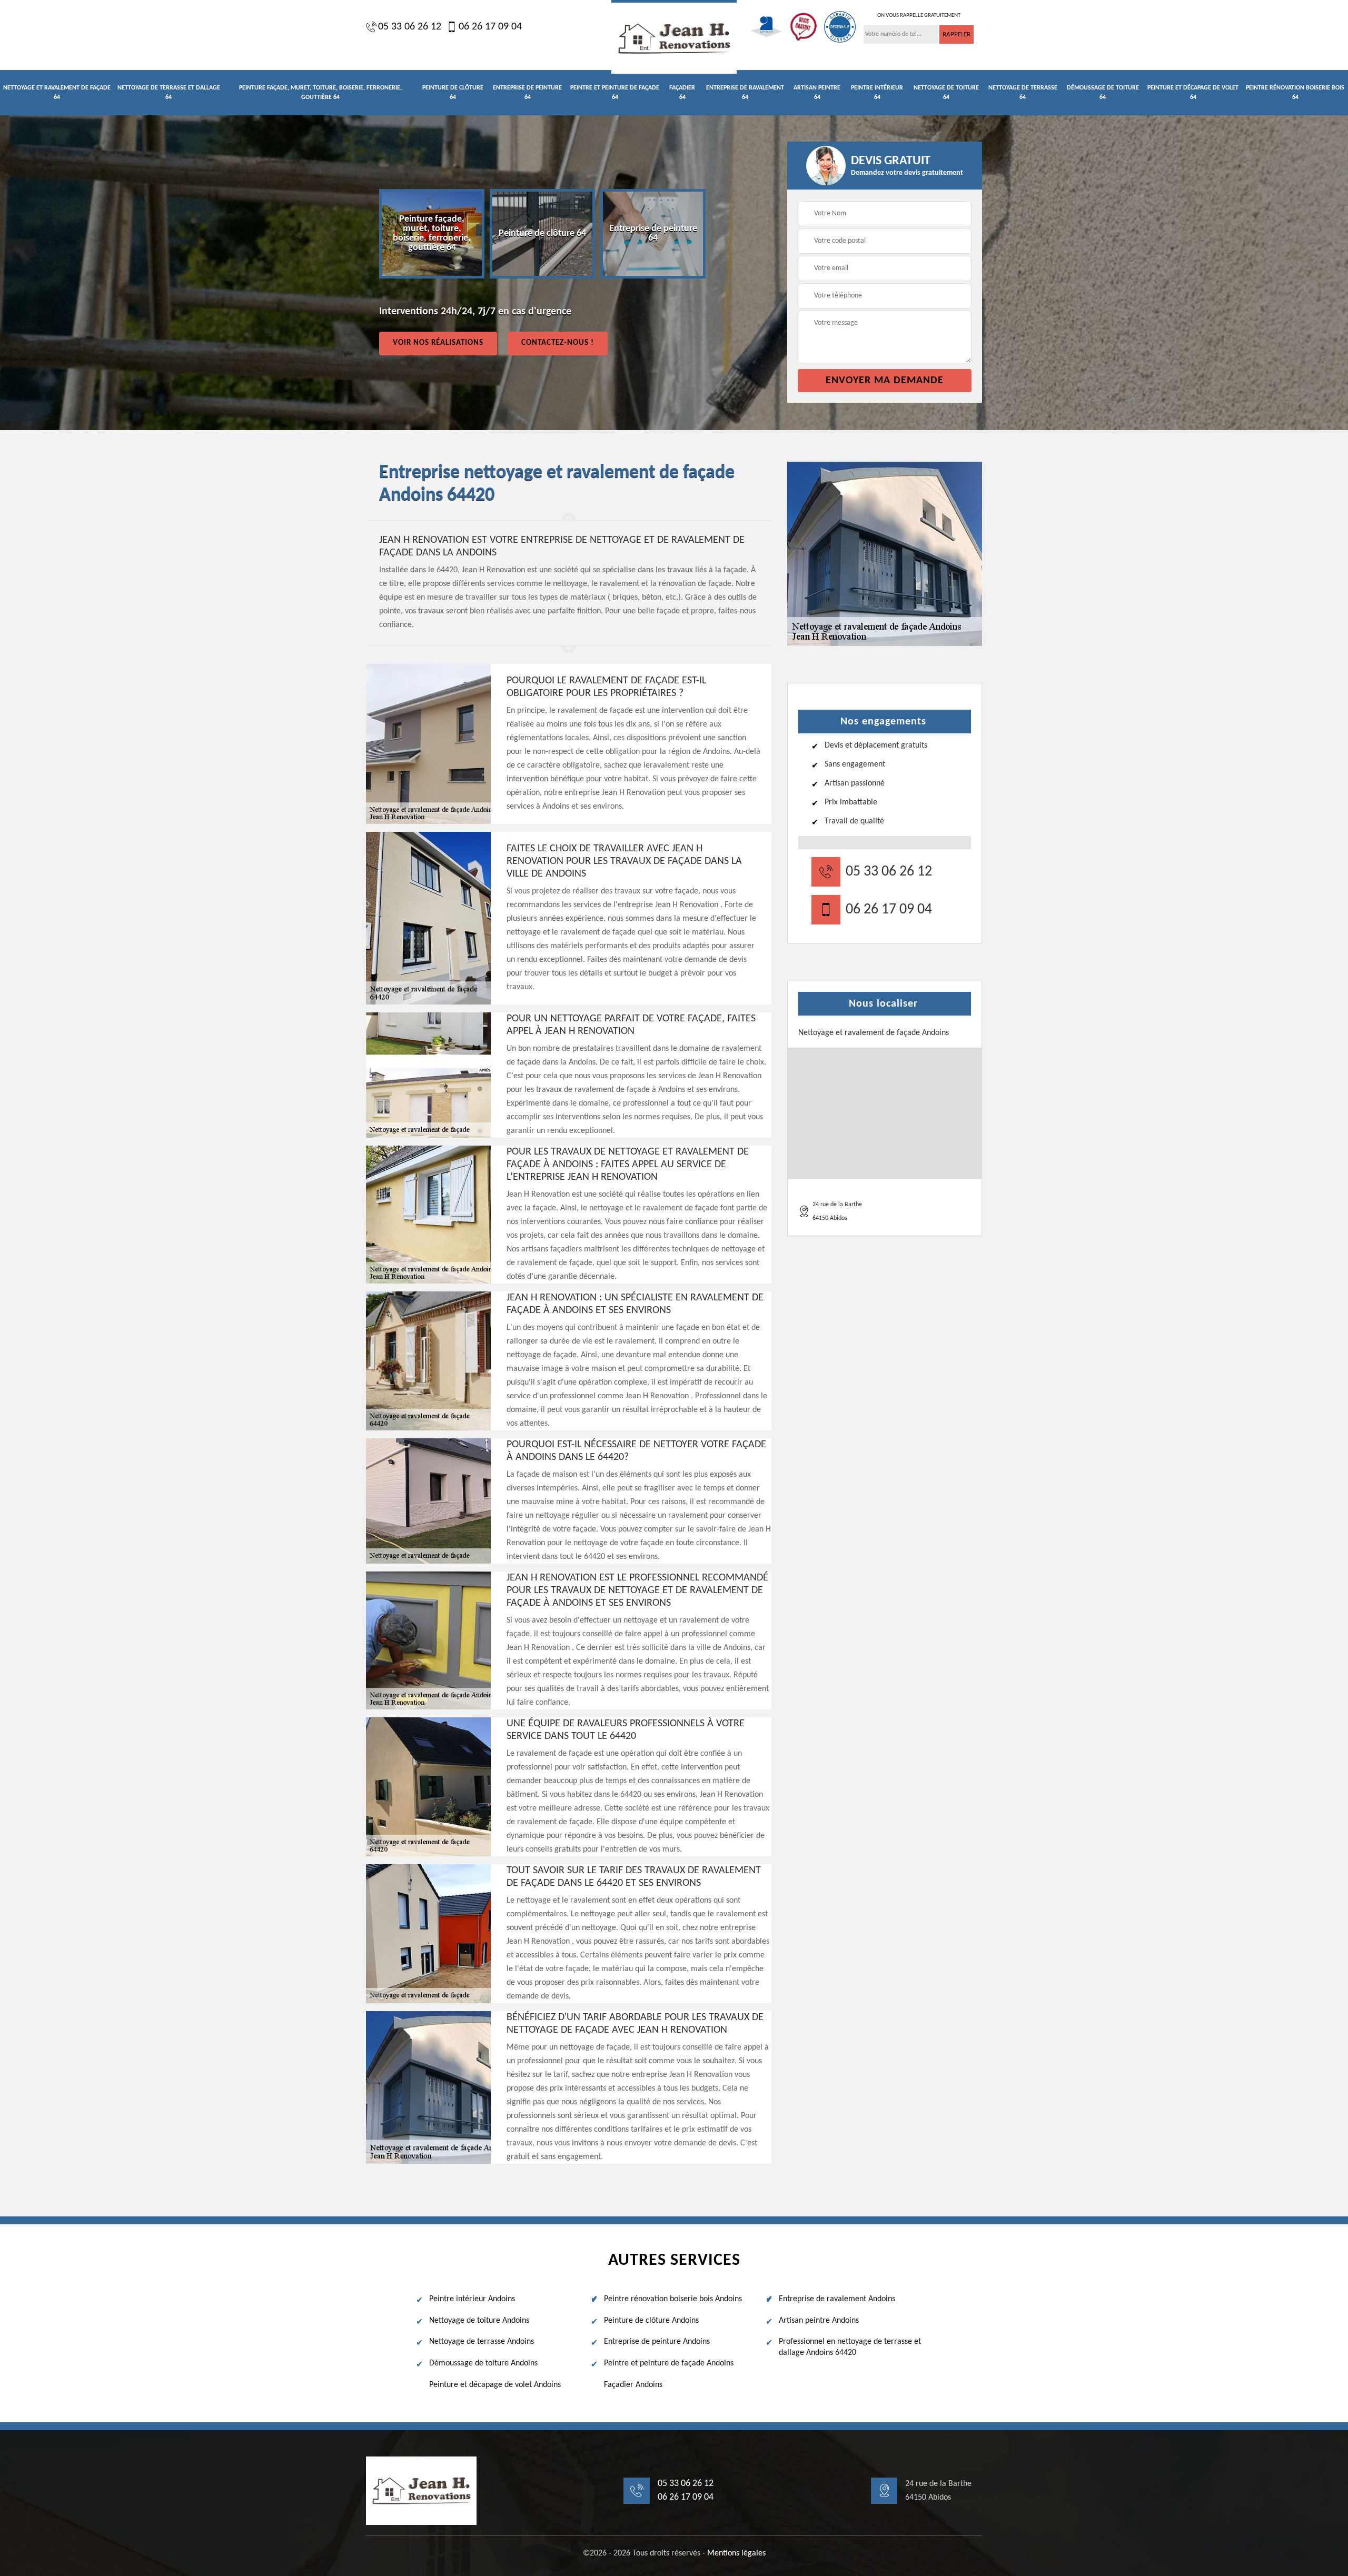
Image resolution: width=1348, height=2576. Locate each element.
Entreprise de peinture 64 (527, 93)
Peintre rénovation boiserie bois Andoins (673, 2299)
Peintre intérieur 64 (877, 93)
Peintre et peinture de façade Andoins (669, 2363)
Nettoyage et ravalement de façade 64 (57, 93)
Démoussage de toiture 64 (1103, 93)
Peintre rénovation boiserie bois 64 (1295, 93)
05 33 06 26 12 (410, 27)
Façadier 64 (682, 93)
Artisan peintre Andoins (819, 2321)
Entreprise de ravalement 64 (745, 93)
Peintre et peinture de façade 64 (615, 93)
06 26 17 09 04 (490, 27)
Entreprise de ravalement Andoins (837, 2299)
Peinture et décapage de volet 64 (1193, 93)
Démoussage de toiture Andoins (483, 2363)
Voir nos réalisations (438, 343)
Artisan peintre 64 (817, 93)
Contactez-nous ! (558, 343)
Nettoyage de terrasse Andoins (482, 2342)
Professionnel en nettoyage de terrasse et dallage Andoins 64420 (850, 2347)
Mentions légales (736, 2553)
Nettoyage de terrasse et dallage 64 (169, 93)
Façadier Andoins (633, 2385)
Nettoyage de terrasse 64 (1023, 93)
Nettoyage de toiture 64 (946, 93)
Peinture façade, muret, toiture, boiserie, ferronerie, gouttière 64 (320, 93)
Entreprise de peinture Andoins (657, 2342)
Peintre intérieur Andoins (472, 2299)
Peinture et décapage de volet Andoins (495, 2385)
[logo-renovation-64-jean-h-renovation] (674, 37)
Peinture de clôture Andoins (651, 2321)
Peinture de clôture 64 (453, 93)
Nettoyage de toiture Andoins (479, 2321)
